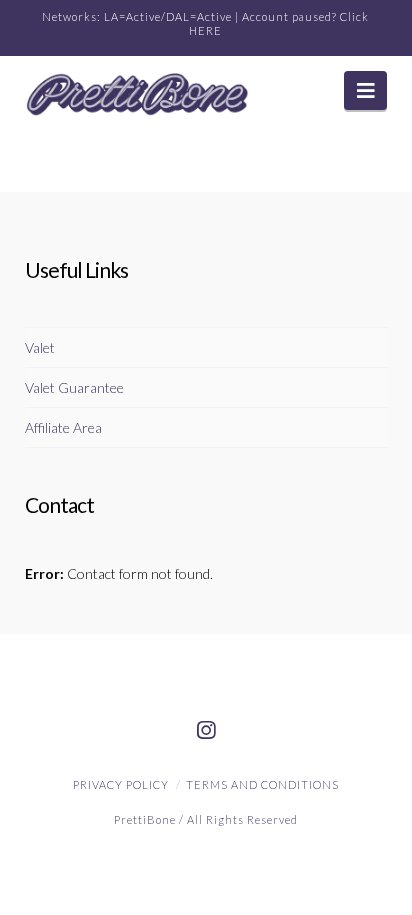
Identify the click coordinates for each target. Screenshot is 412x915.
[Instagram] (206, 731)
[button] (365, 90)
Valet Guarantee (74, 387)
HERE (205, 30)
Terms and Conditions (262, 784)
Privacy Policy (121, 784)
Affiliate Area (63, 427)
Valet (40, 347)
